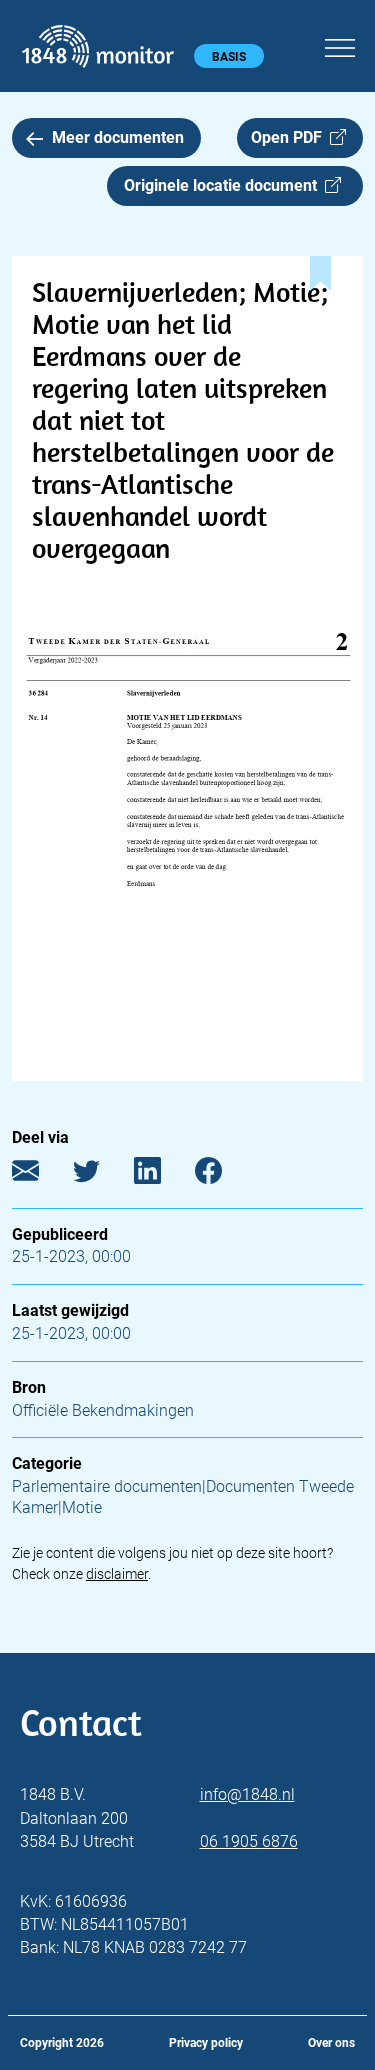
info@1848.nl (247, 1794)
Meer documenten (118, 137)
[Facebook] (223, 1174)
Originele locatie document (224, 185)
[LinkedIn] (162, 1174)
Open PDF (290, 137)
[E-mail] (40, 1174)
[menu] (340, 45)
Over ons (331, 2043)
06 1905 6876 (249, 1841)
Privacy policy (206, 2043)
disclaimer (117, 1574)
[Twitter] (101, 1174)
